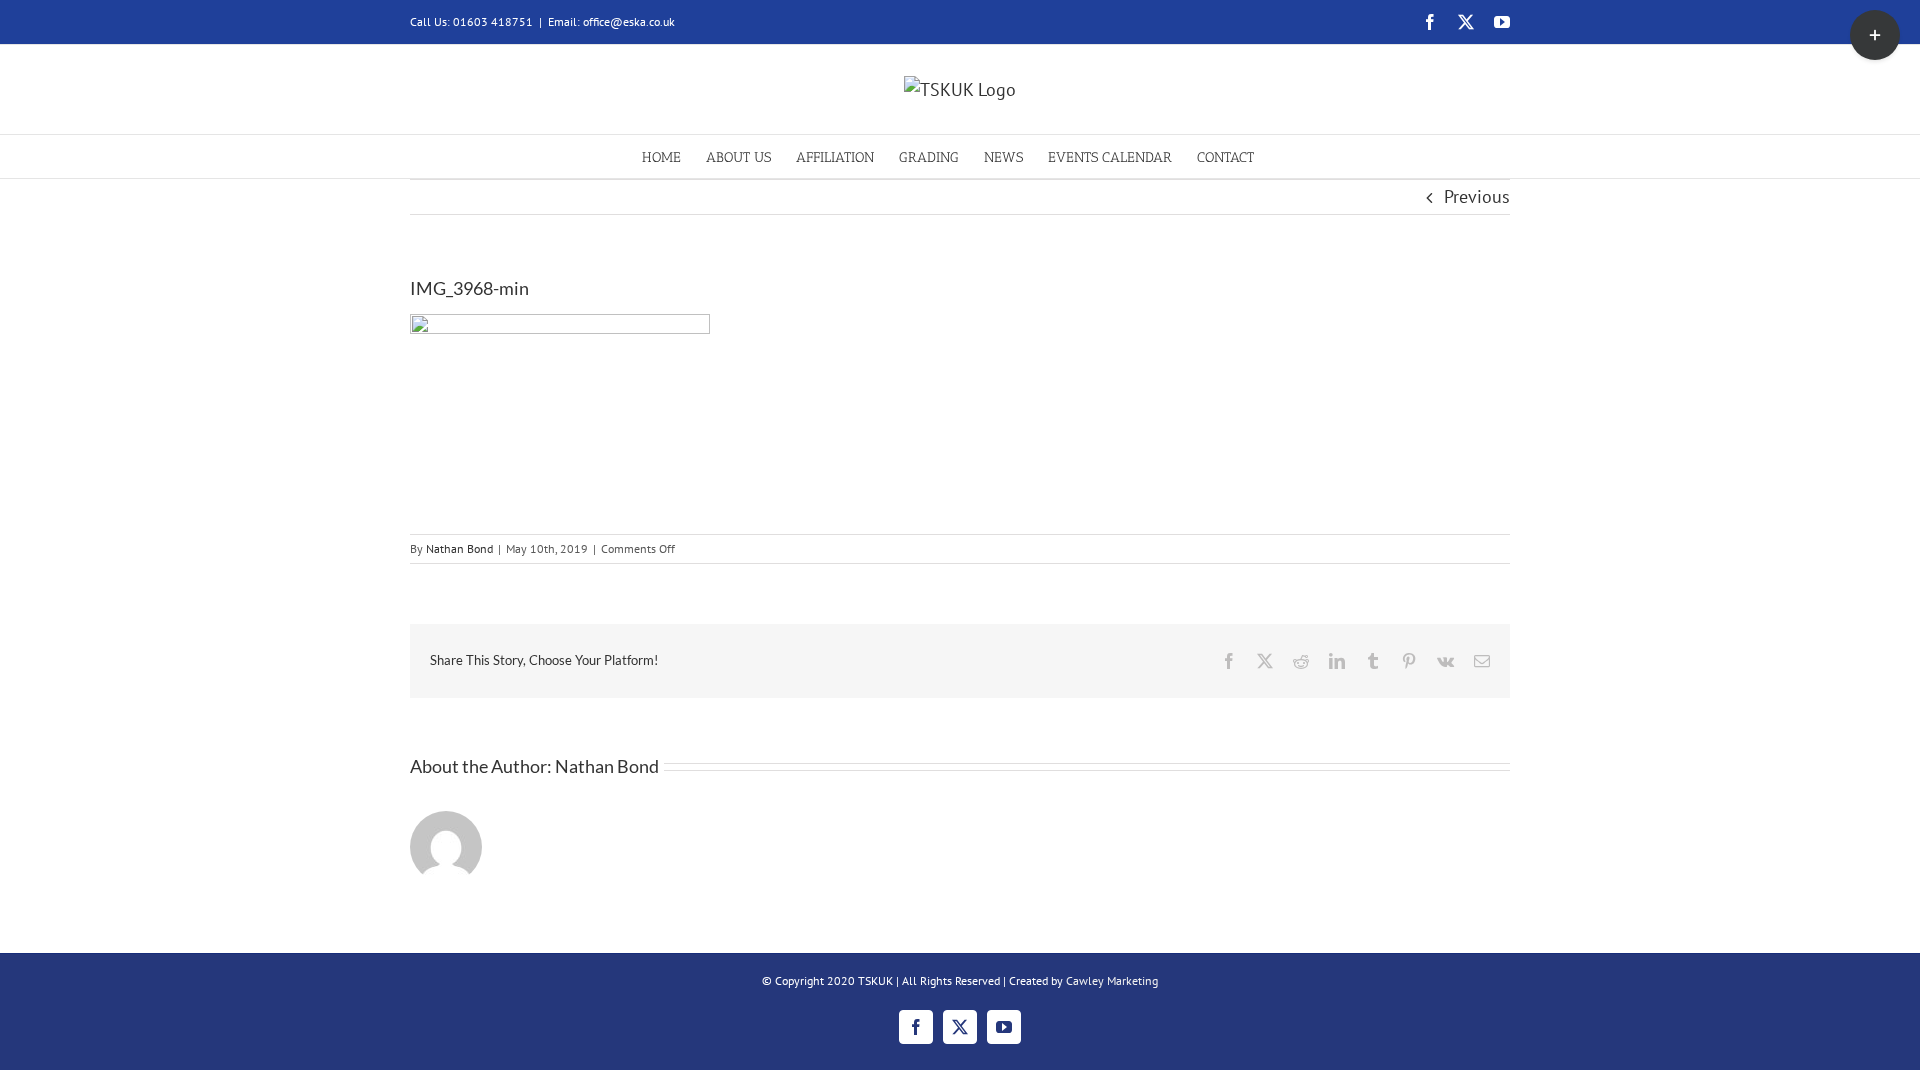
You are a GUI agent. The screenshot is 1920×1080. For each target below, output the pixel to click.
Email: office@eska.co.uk (611, 21)
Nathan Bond (459, 548)
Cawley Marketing (1112, 980)
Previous (1477, 196)
